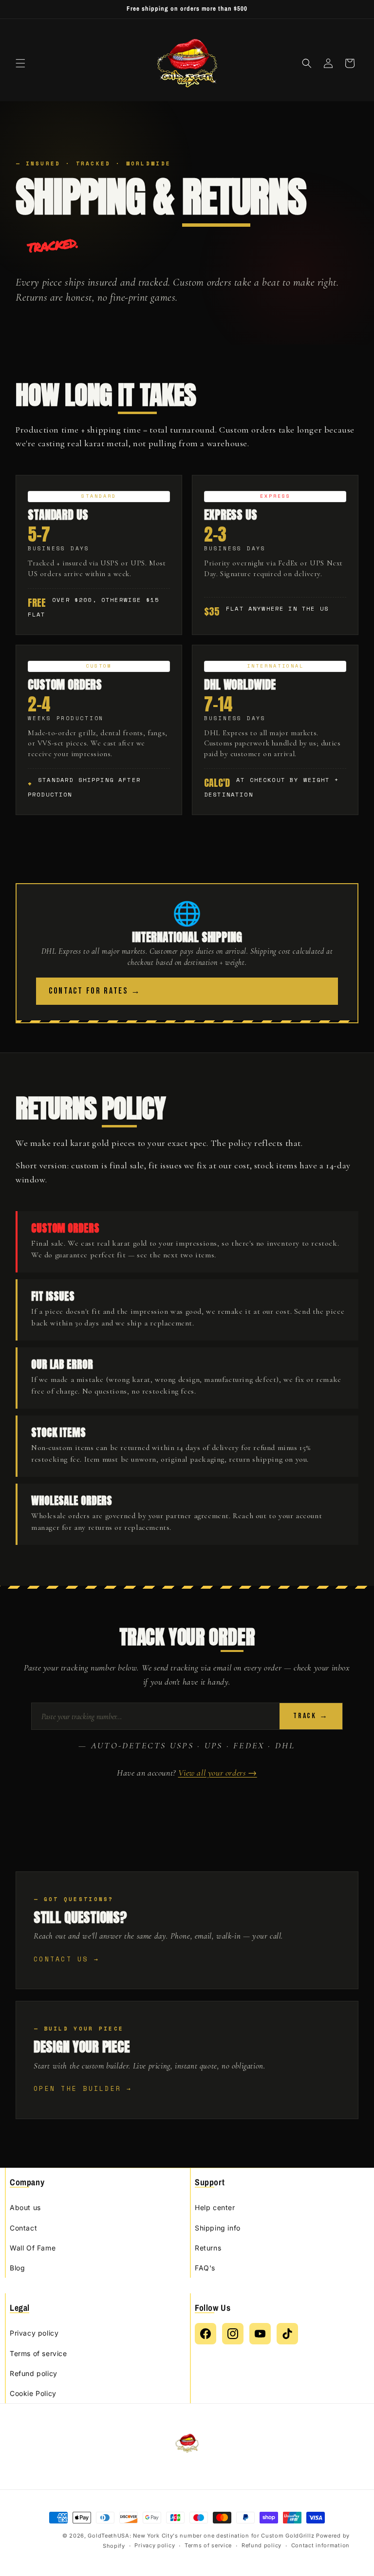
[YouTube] (260, 2334)
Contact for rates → (95, 991)
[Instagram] (233, 2334)
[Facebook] (206, 2334)
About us (25, 2207)
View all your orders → (218, 1773)
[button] (20, 63)
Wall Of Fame (33, 2248)
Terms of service (38, 2353)
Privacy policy (34, 2333)
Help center (215, 2207)
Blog (17, 2268)
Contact (23, 2228)
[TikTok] (287, 2334)
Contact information (320, 2545)
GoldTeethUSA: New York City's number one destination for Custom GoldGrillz (201, 2536)
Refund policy (34, 2373)
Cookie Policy (33, 2393)
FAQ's (205, 2268)
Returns (208, 2248)
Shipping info (218, 2228)
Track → (311, 1716)
